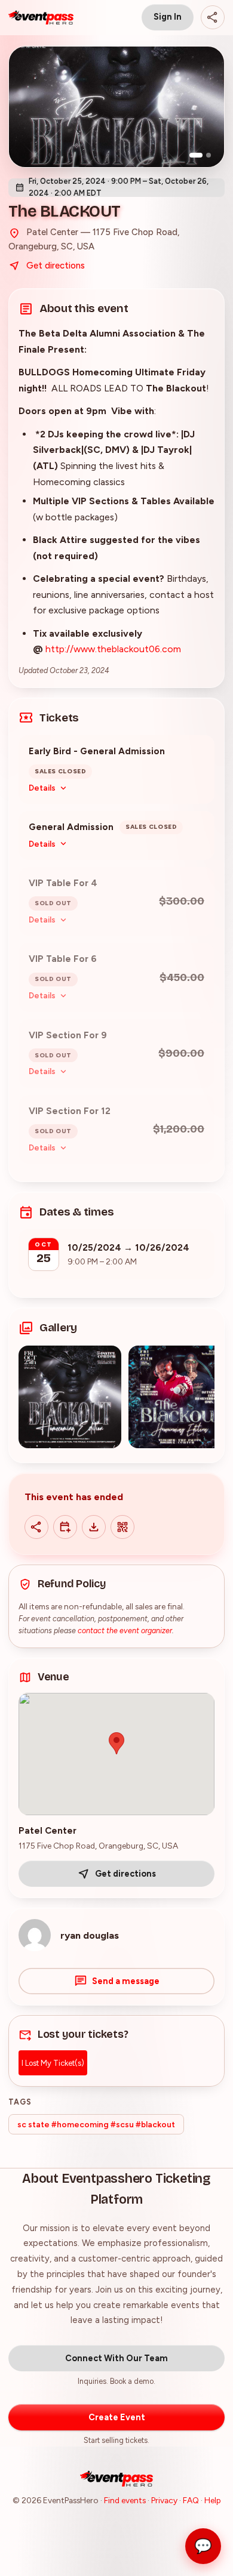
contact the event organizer (125, 1631)
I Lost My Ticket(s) (53, 2063)
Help (213, 2500)
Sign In (168, 17)
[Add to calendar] (65, 1527)
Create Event (117, 2417)
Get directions (56, 266)
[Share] (213, 17)
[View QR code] (122, 1527)
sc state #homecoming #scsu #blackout (96, 2124)
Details (42, 788)
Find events (125, 2500)
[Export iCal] (94, 1527)
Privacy (164, 2500)
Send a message (126, 1981)
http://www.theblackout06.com (113, 649)
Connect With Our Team (116, 2358)
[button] (70, 1397)
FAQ (191, 2500)
